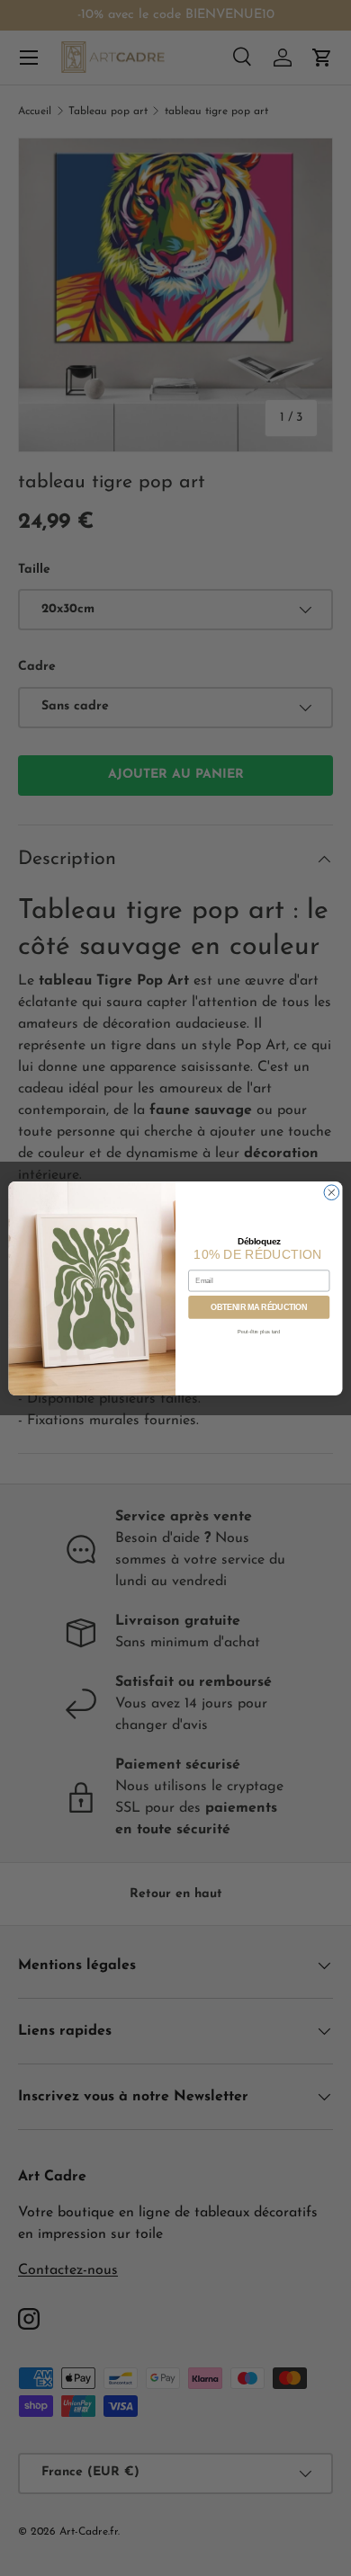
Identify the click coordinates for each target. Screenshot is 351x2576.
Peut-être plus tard (259, 1331)
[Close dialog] (332, 1192)
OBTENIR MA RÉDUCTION (259, 1306)
